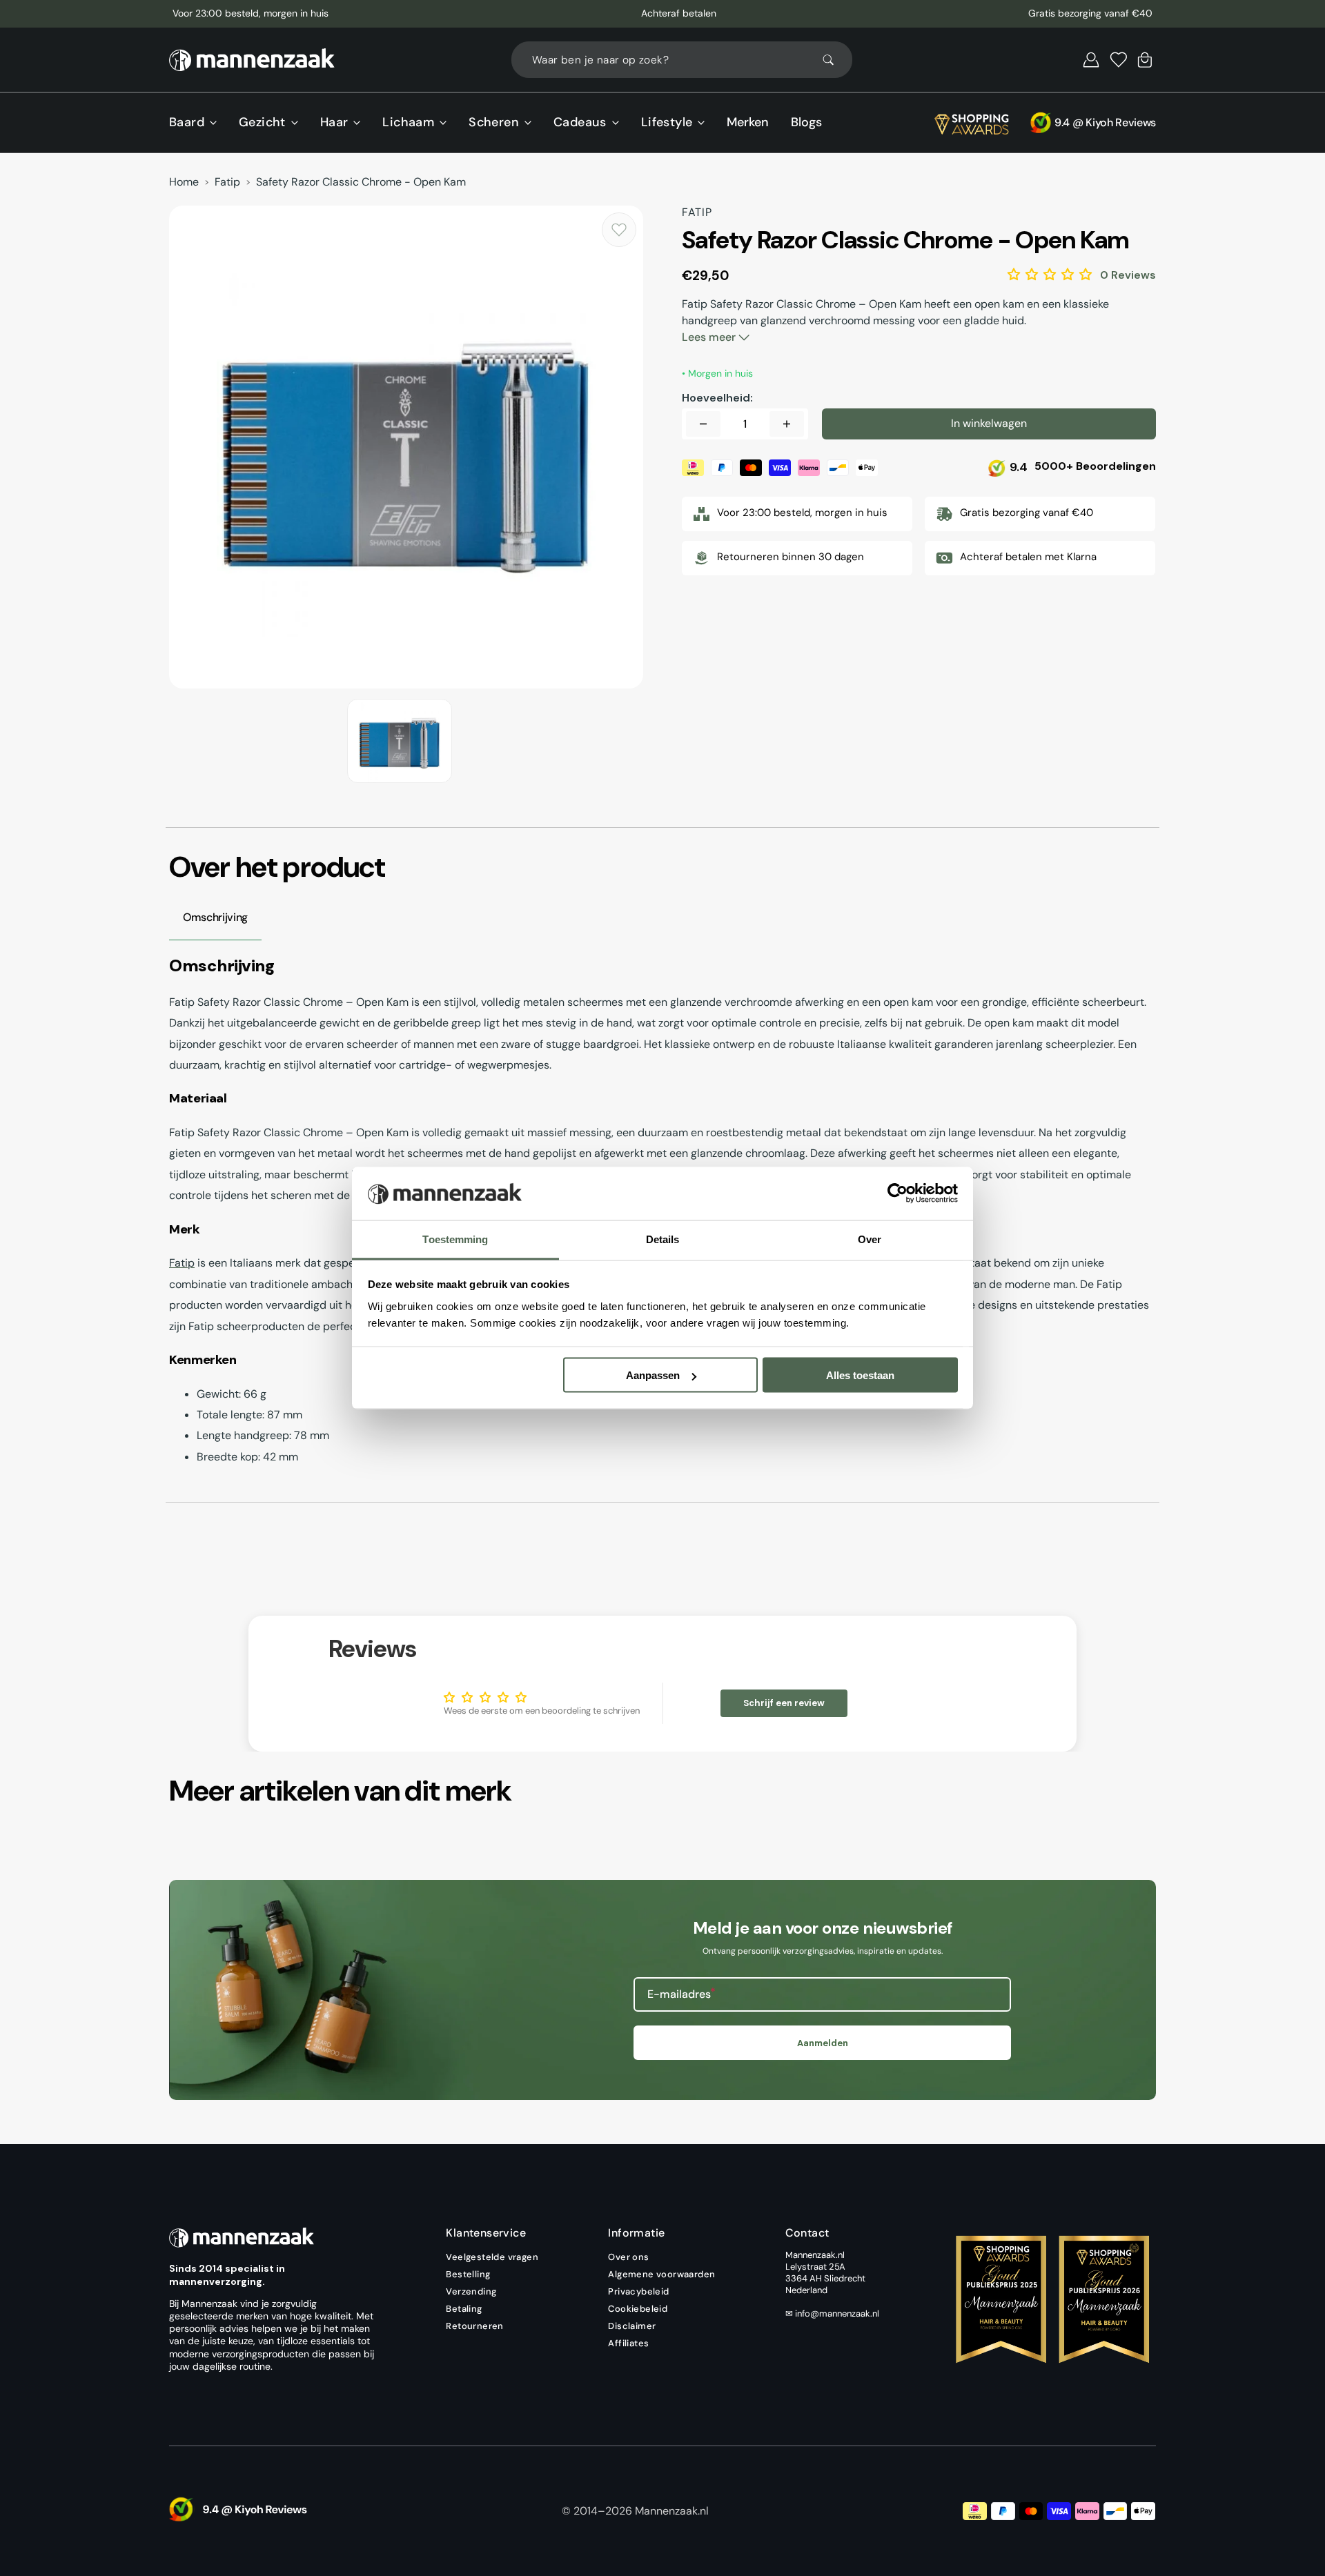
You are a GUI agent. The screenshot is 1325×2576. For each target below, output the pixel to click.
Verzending (471, 2291)
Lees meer (710, 337)
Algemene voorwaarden (661, 2274)
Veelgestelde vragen (492, 2257)
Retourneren (474, 2326)
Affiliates (628, 2343)
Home (184, 182)
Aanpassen (653, 1375)
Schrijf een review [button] (784, 1703)
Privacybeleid (638, 2291)
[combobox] (682, 60)
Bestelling (468, 2274)
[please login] (619, 230)
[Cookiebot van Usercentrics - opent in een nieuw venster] (897, 1193)
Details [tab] (663, 1239)
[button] (1091, 60)
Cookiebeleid (638, 2309)
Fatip (227, 182)
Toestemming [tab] (455, 1239)
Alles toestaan (860, 1375)
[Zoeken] (834, 60)
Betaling (464, 2309)
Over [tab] (870, 1239)
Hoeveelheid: (717, 398)
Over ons (628, 2257)
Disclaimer (632, 2326)
